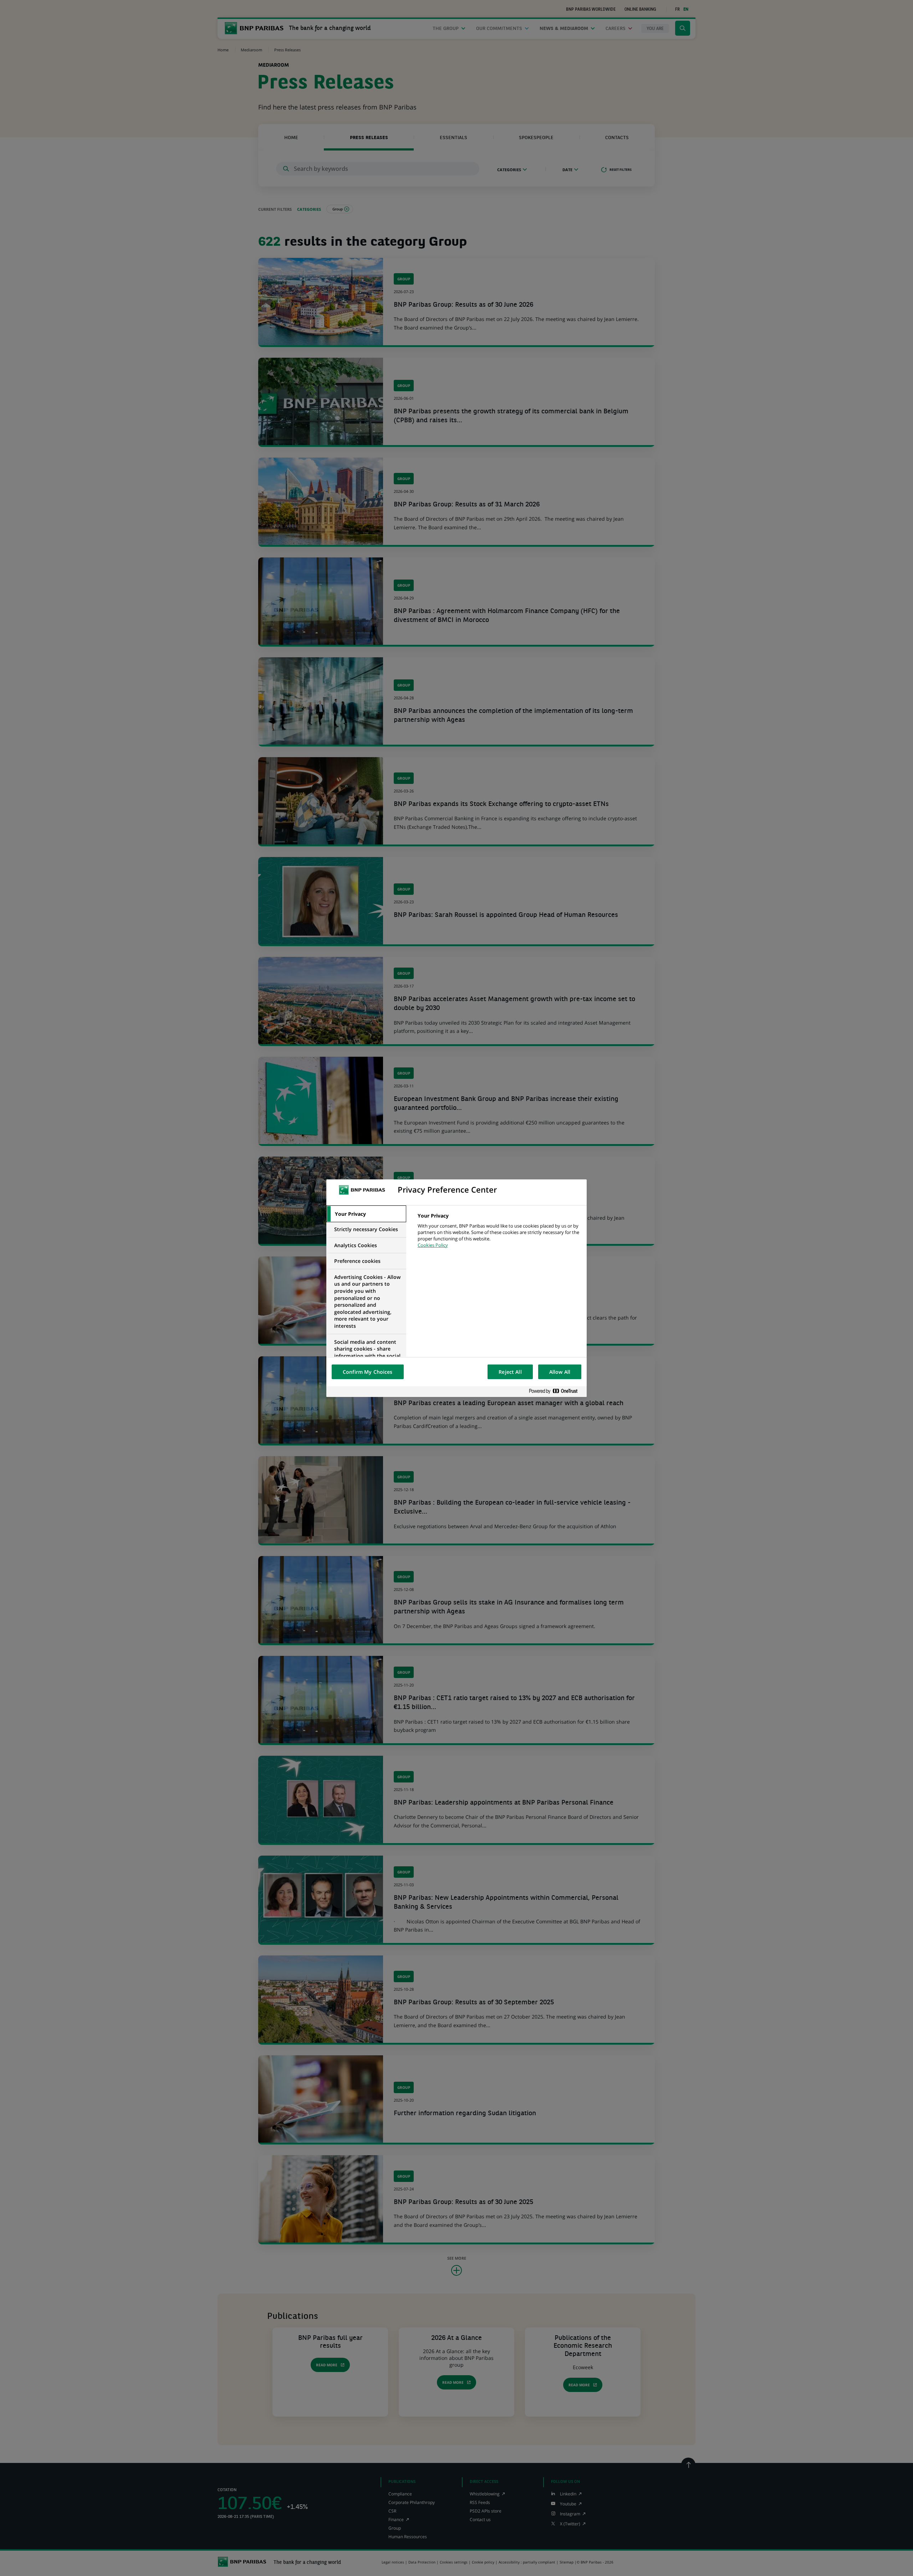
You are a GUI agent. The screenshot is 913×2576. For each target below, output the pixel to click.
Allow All (560, 1372)
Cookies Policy (433, 1245)
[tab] (366, 1214)
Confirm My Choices (368, 1372)
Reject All (510, 1372)
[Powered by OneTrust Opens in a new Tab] (556, 1391)
